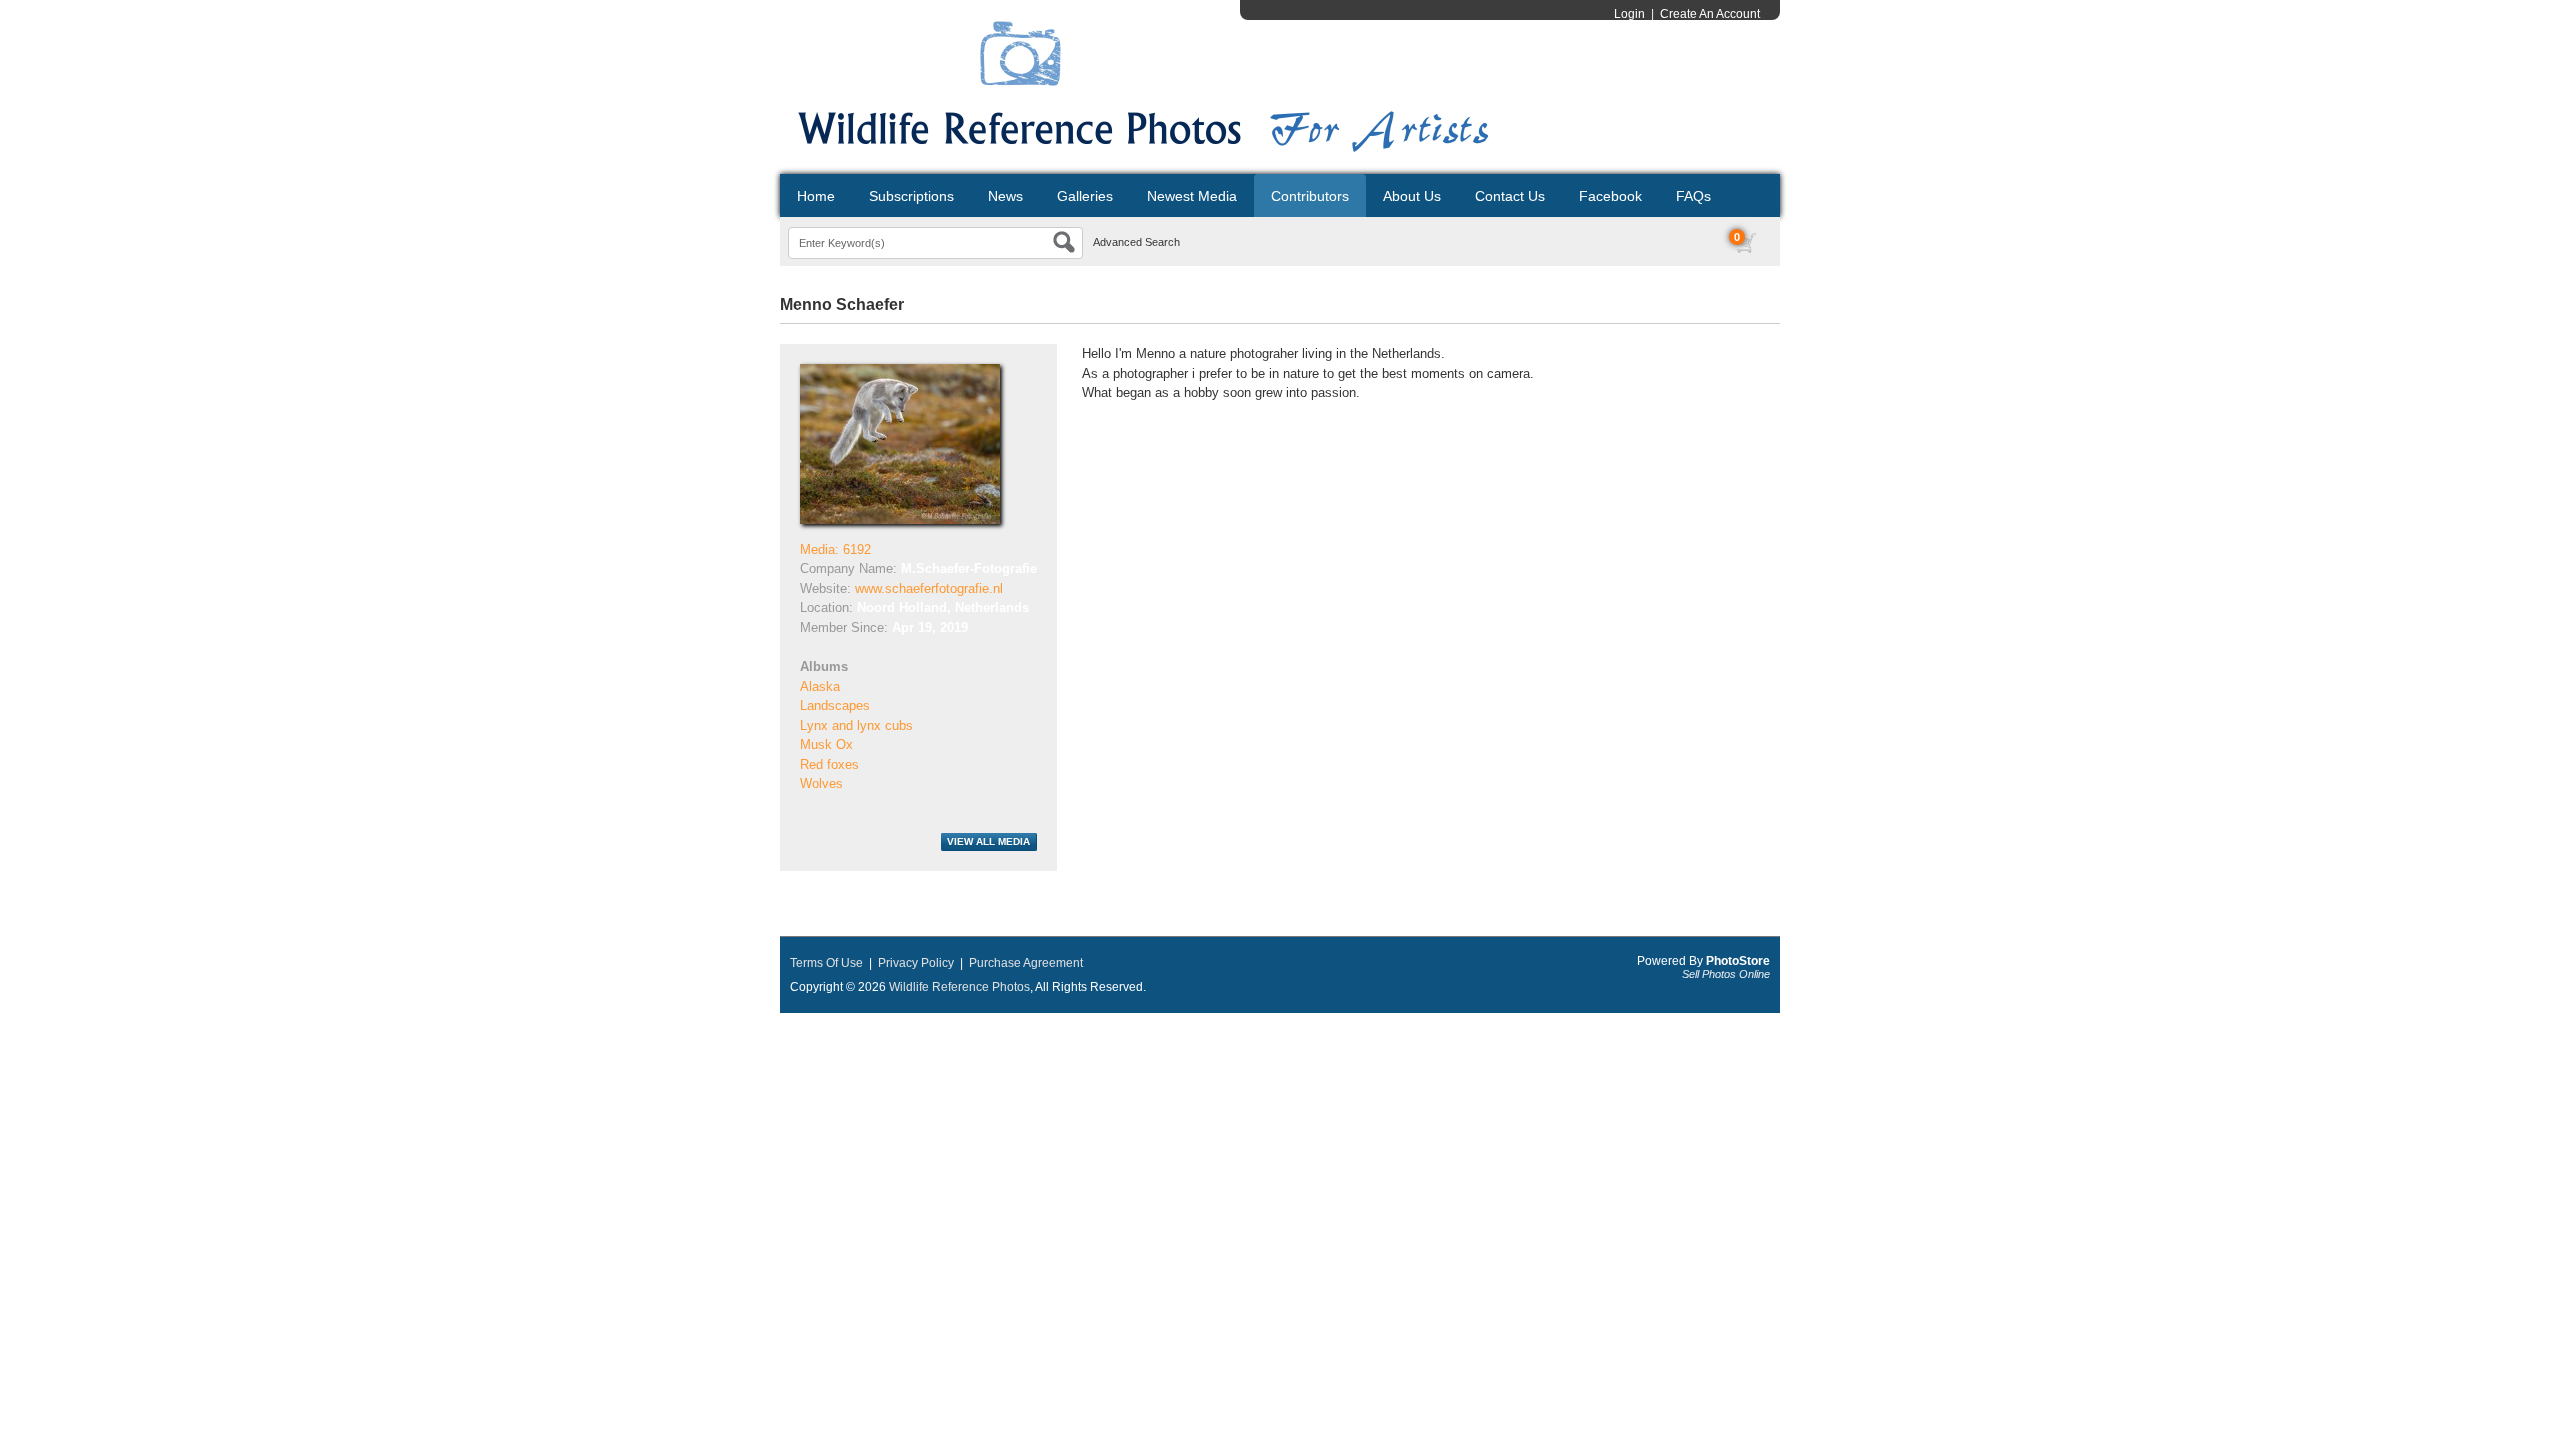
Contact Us (1510, 196)
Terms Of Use (826, 963)
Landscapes (835, 705)
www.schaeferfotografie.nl (929, 588)
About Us (1412, 196)
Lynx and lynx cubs (856, 725)
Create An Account (1710, 14)
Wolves (821, 783)
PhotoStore (1738, 961)
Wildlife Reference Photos (959, 987)
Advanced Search (1136, 242)
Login (1629, 14)
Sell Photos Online (1726, 974)
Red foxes (829, 764)
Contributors (1310, 196)
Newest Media (1192, 196)
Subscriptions (911, 196)
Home (816, 196)
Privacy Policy (916, 963)
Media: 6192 (835, 549)
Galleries (1085, 196)
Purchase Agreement (1026, 963)
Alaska (820, 686)
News (1005, 196)
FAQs (1693, 196)
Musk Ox (826, 744)
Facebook (1610, 196)
